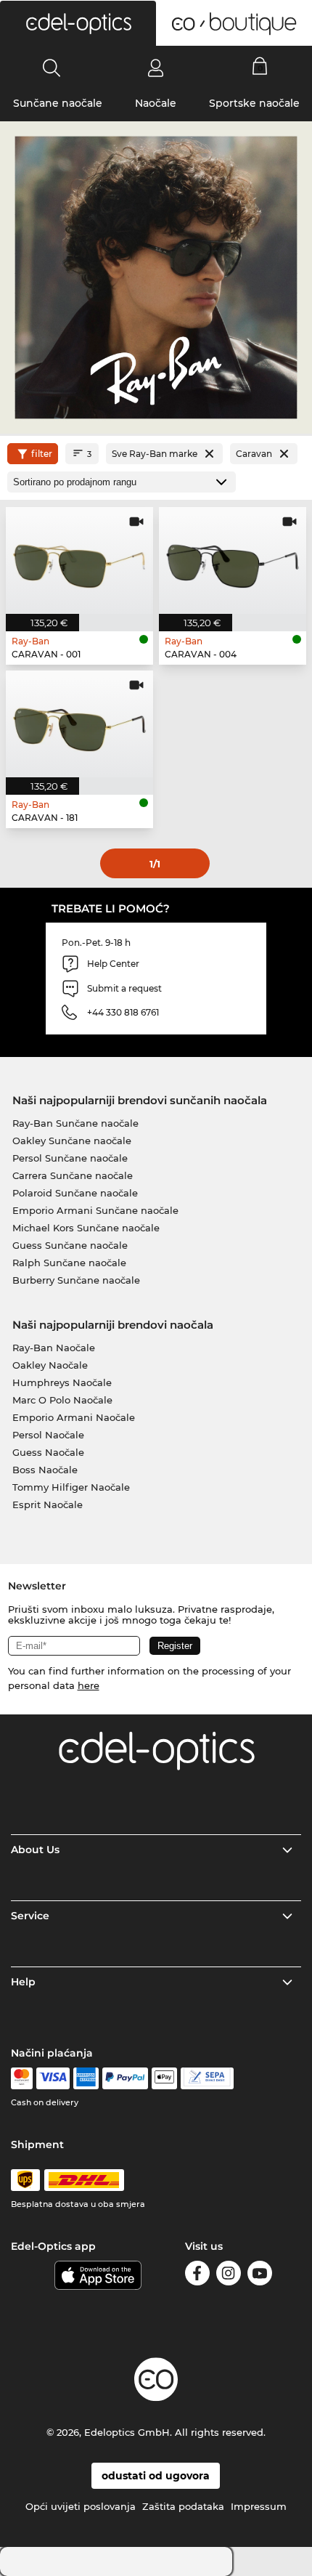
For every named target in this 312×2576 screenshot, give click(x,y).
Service (30, 1916)
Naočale (156, 103)
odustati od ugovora (156, 2476)
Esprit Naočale (48, 1504)
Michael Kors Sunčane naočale (86, 1228)
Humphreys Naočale (62, 1382)
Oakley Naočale (50, 1365)
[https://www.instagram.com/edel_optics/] (229, 2276)
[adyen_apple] (165, 2078)
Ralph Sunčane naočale (69, 1263)
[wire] (207, 2078)
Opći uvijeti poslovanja (81, 2506)
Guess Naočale (48, 1452)
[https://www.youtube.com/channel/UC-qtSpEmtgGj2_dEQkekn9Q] (260, 2276)
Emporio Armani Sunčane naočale (95, 1210)
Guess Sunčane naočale (70, 1245)
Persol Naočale (48, 1435)
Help (23, 1982)
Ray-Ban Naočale (54, 1348)
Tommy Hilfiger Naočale (71, 1487)
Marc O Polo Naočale (62, 1400)
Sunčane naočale (58, 103)
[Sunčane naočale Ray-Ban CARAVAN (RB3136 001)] (79, 560)
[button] (78, 23)
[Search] (52, 68)
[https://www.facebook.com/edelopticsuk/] (197, 2276)
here (89, 1685)
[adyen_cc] (22, 2078)
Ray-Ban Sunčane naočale (75, 1123)
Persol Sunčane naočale (70, 1158)
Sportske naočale (254, 103)
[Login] (156, 68)
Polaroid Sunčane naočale (75, 1193)
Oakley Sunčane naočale (72, 1141)
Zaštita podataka (183, 2506)
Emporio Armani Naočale (74, 1417)
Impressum (259, 2506)
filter (42, 454)
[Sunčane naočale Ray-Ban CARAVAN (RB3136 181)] (79, 724)
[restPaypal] (125, 2078)
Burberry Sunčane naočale (76, 1280)
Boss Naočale (45, 1470)
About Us (35, 1850)
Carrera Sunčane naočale (73, 1175)
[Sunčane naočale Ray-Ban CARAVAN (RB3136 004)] (233, 560)
